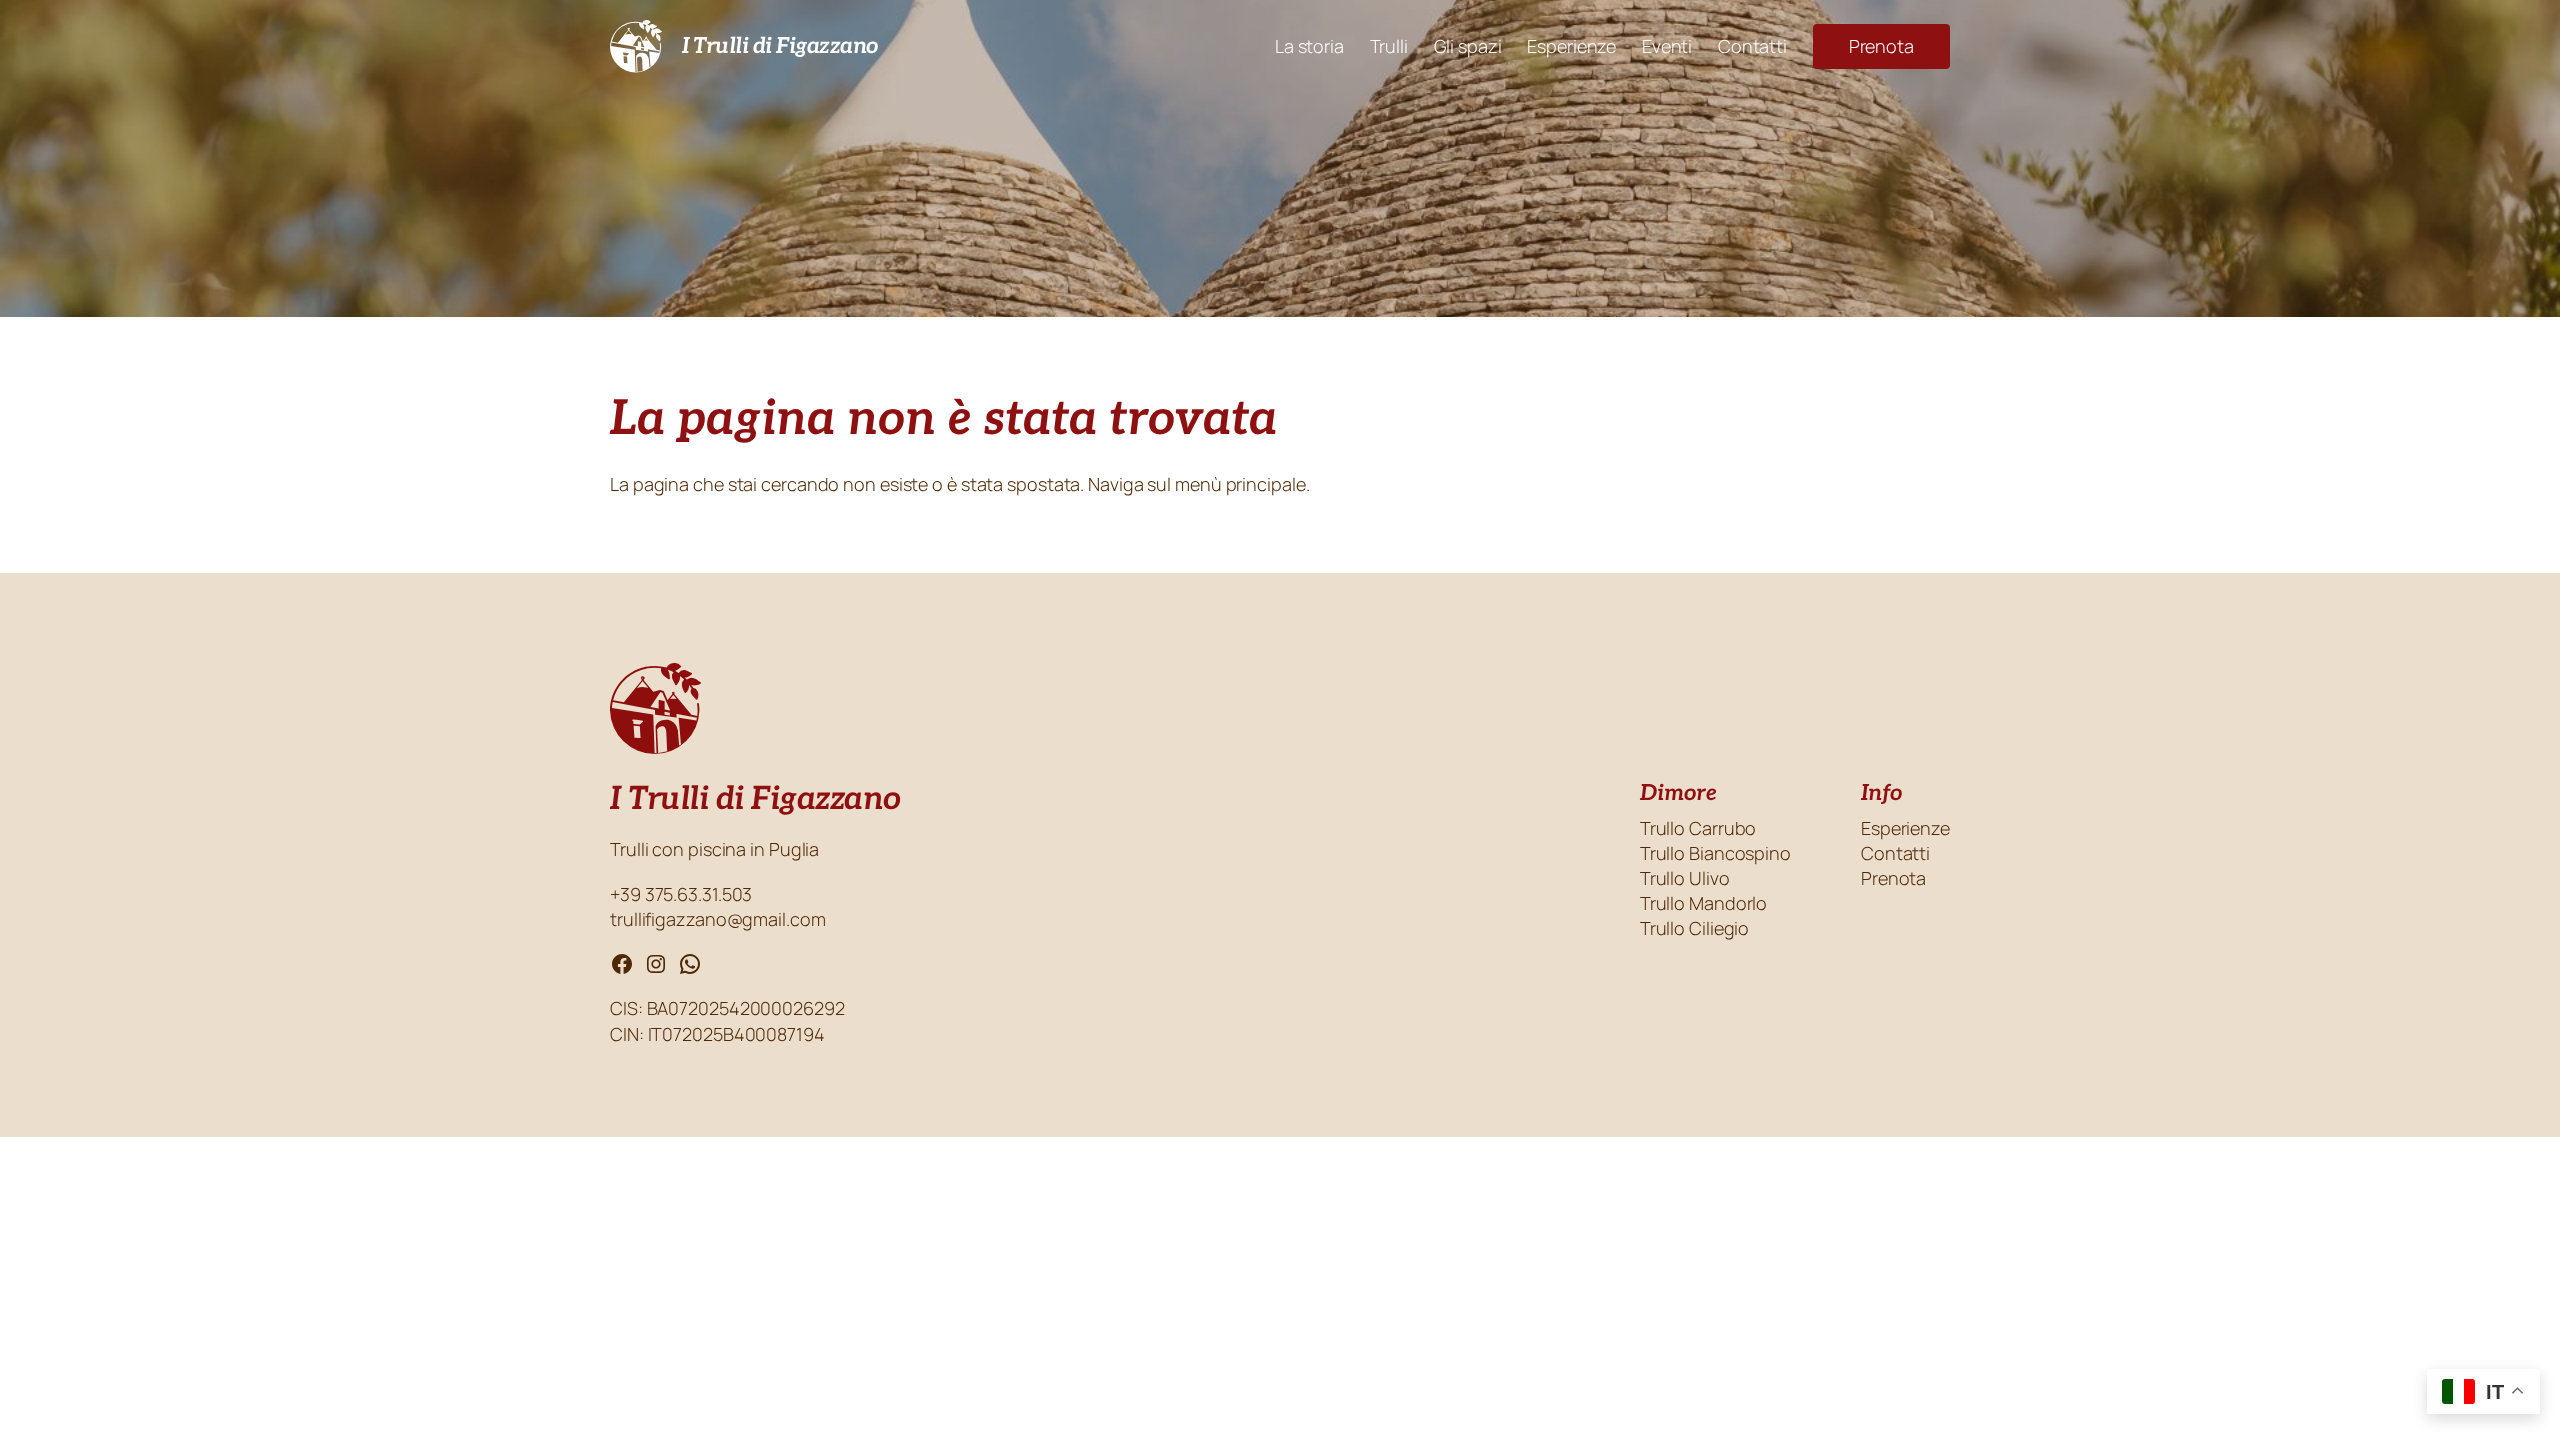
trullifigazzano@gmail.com (718, 919)
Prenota (1881, 46)
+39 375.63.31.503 (683, 894)
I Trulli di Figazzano (780, 46)
